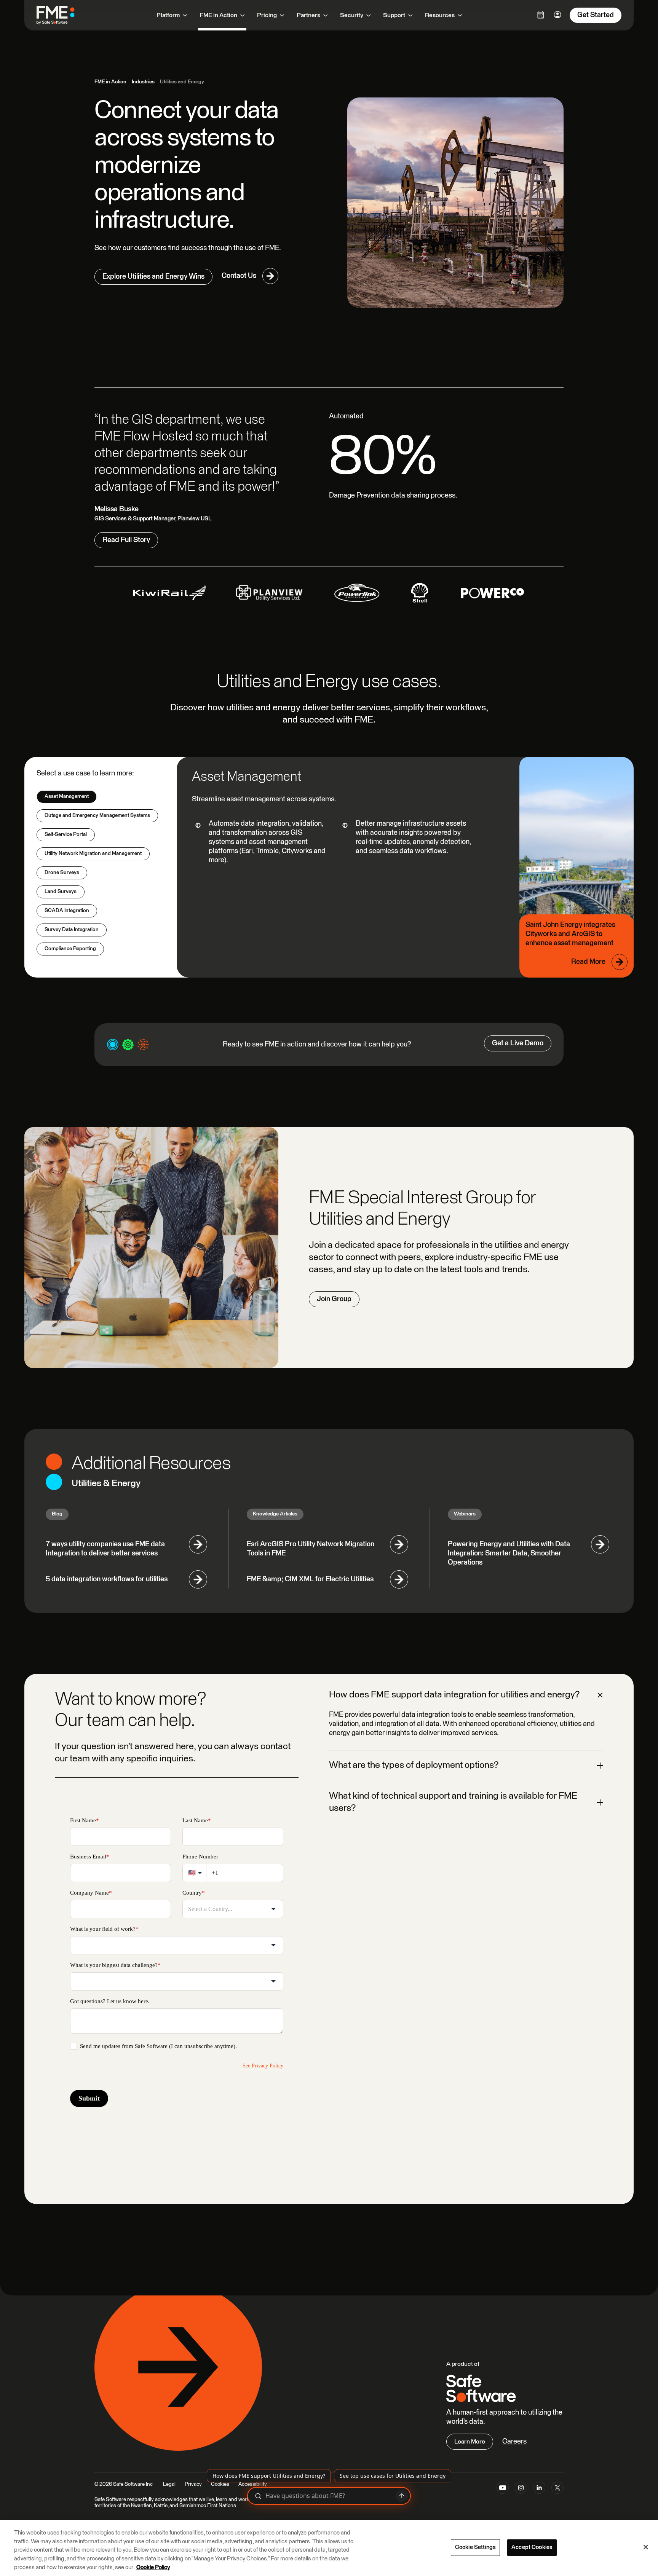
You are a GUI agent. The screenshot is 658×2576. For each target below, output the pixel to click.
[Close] (646, 2547)
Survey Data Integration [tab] (72, 930)
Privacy (193, 2484)
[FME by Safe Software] (63, 15)
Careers (514, 2441)
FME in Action (110, 82)
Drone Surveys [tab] (62, 872)
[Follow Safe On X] (557, 2489)
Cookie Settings (475, 2548)
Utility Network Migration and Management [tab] (93, 853)
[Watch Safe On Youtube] (503, 2489)
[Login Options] (541, 15)
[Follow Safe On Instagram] (521, 2489)
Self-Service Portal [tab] (66, 834)
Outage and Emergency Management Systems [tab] (97, 815)
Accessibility (253, 2484)
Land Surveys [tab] (61, 892)
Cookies (220, 2484)
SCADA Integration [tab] (67, 911)
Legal (169, 2484)
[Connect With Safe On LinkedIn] (539, 2489)
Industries (143, 82)
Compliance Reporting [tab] (70, 949)
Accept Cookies (532, 2548)
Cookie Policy (153, 2567)
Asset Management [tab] (67, 796)
